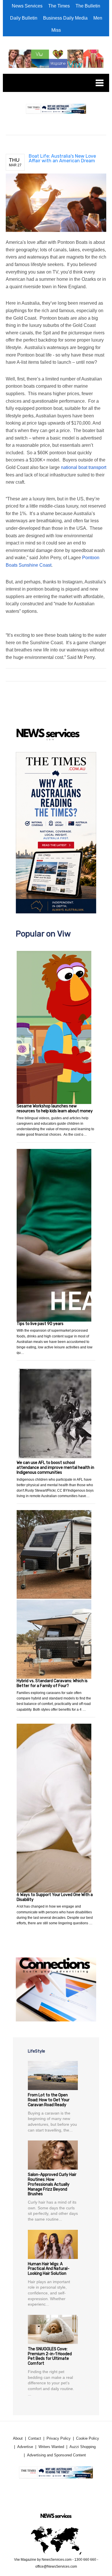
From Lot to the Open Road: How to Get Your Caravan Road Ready (49, 2100)
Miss (56, 30)
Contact (35, 2438)
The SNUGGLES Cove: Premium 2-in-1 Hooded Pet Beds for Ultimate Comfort (50, 2356)
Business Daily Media (65, 18)
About (18, 2438)
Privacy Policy (59, 2438)
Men (98, 18)
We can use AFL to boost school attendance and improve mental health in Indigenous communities (55, 1468)
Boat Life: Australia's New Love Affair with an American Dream (62, 158)
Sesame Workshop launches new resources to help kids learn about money (55, 1109)
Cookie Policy (88, 2438)
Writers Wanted (51, 2447)
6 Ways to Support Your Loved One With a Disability (55, 1897)
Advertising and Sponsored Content (56, 2455)
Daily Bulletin (24, 18)
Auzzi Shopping (83, 2447)
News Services (27, 6)
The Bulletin (88, 6)
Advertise (25, 2447)
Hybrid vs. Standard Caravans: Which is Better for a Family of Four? (52, 1683)
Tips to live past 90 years (40, 1324)
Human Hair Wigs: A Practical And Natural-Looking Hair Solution (49, 2269)
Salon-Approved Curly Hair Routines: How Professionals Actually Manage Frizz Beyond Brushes (52, 2184)
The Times (59, 6)
